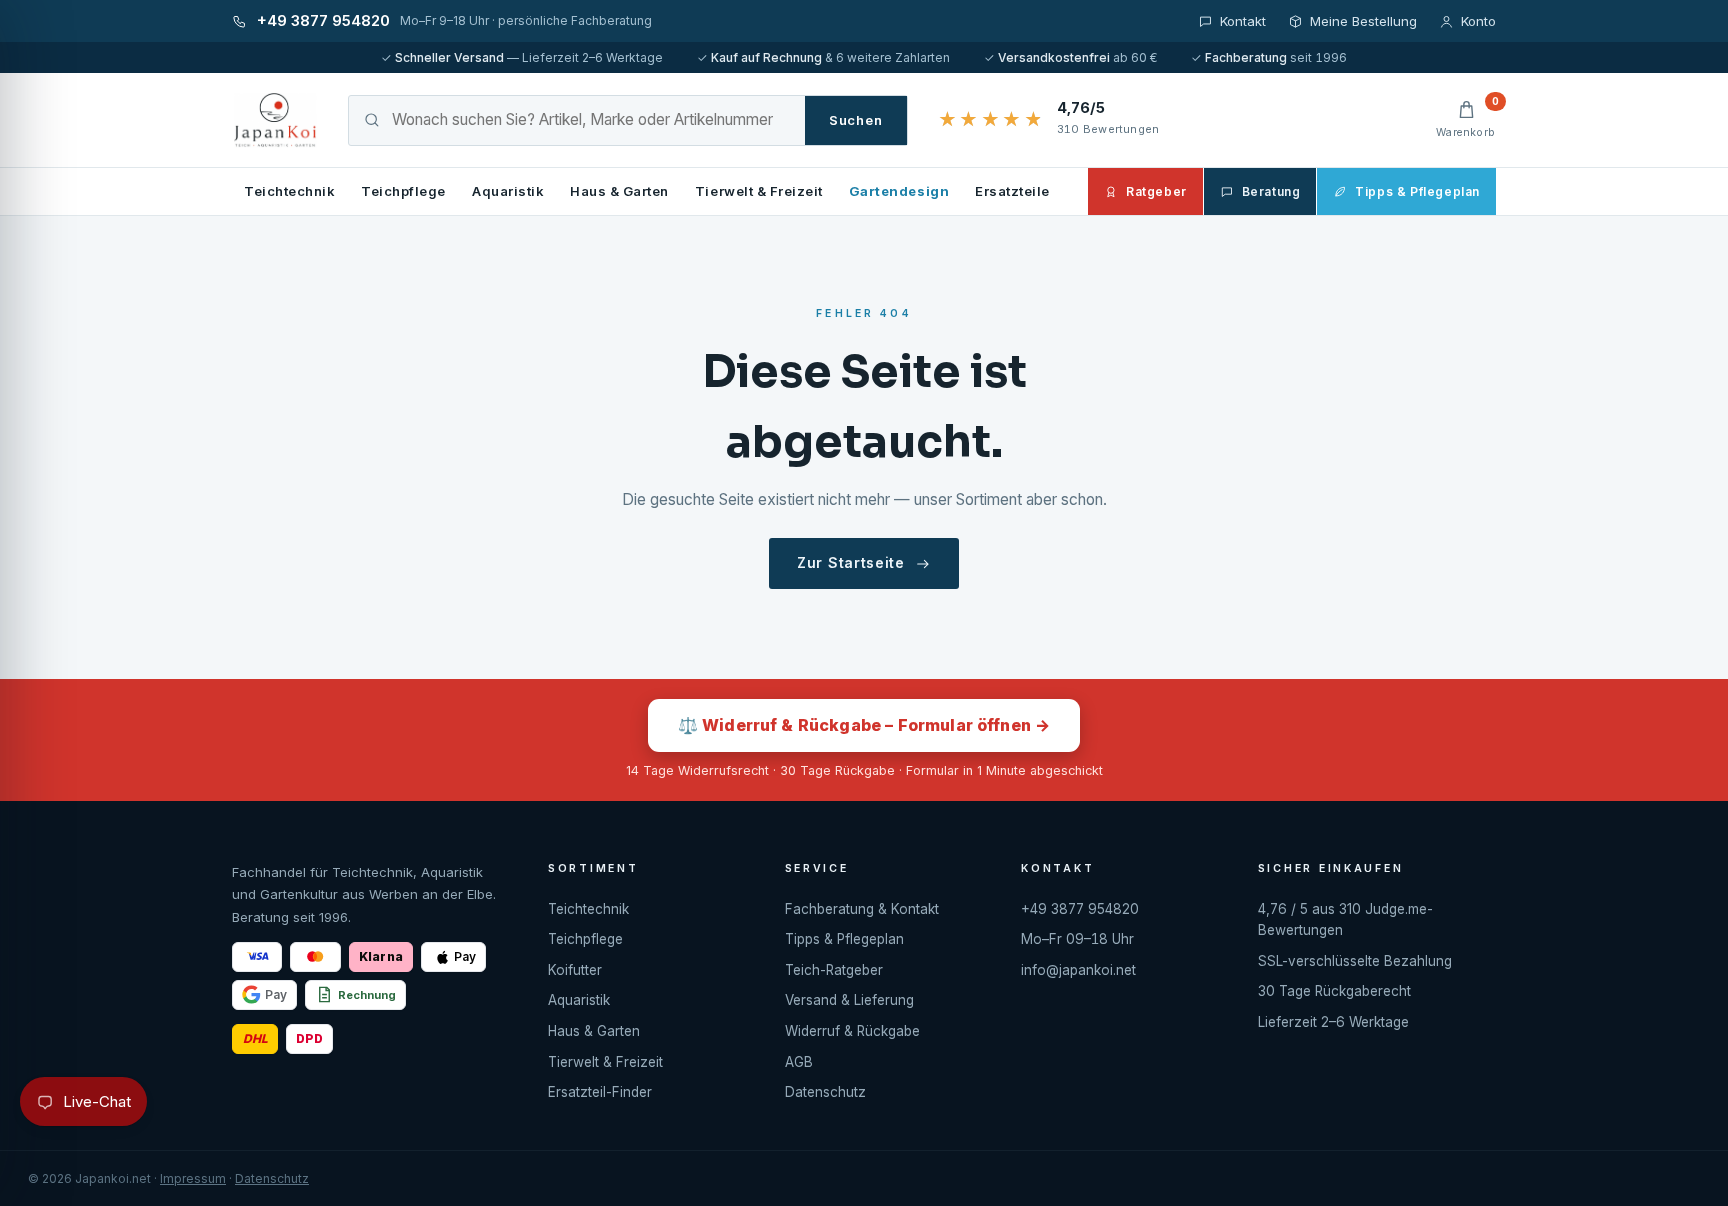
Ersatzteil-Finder (600, 1092)
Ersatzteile (1012, 191)
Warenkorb (1466, 119)
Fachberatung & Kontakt (862, 909)
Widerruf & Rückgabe (852, 1031)
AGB (799, 1062)
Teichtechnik (289, 191)
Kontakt (1243, 21)
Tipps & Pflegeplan (1417, 191)
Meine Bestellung (1363, 21)
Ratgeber (1156, 191)
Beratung (1271, 191)
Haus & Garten (619, 191)
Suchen (856, 120)
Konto (1478, 21)
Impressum (193, 1178)
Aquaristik (508, 191)
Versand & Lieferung (849, 1000)
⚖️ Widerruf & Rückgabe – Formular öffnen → (864, 725)
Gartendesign (899, 191)
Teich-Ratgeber (834, 970)
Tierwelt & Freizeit (759, 191)
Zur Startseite (851, 562)
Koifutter (575, 970)
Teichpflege (403, 191)
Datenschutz (825, 1092)
